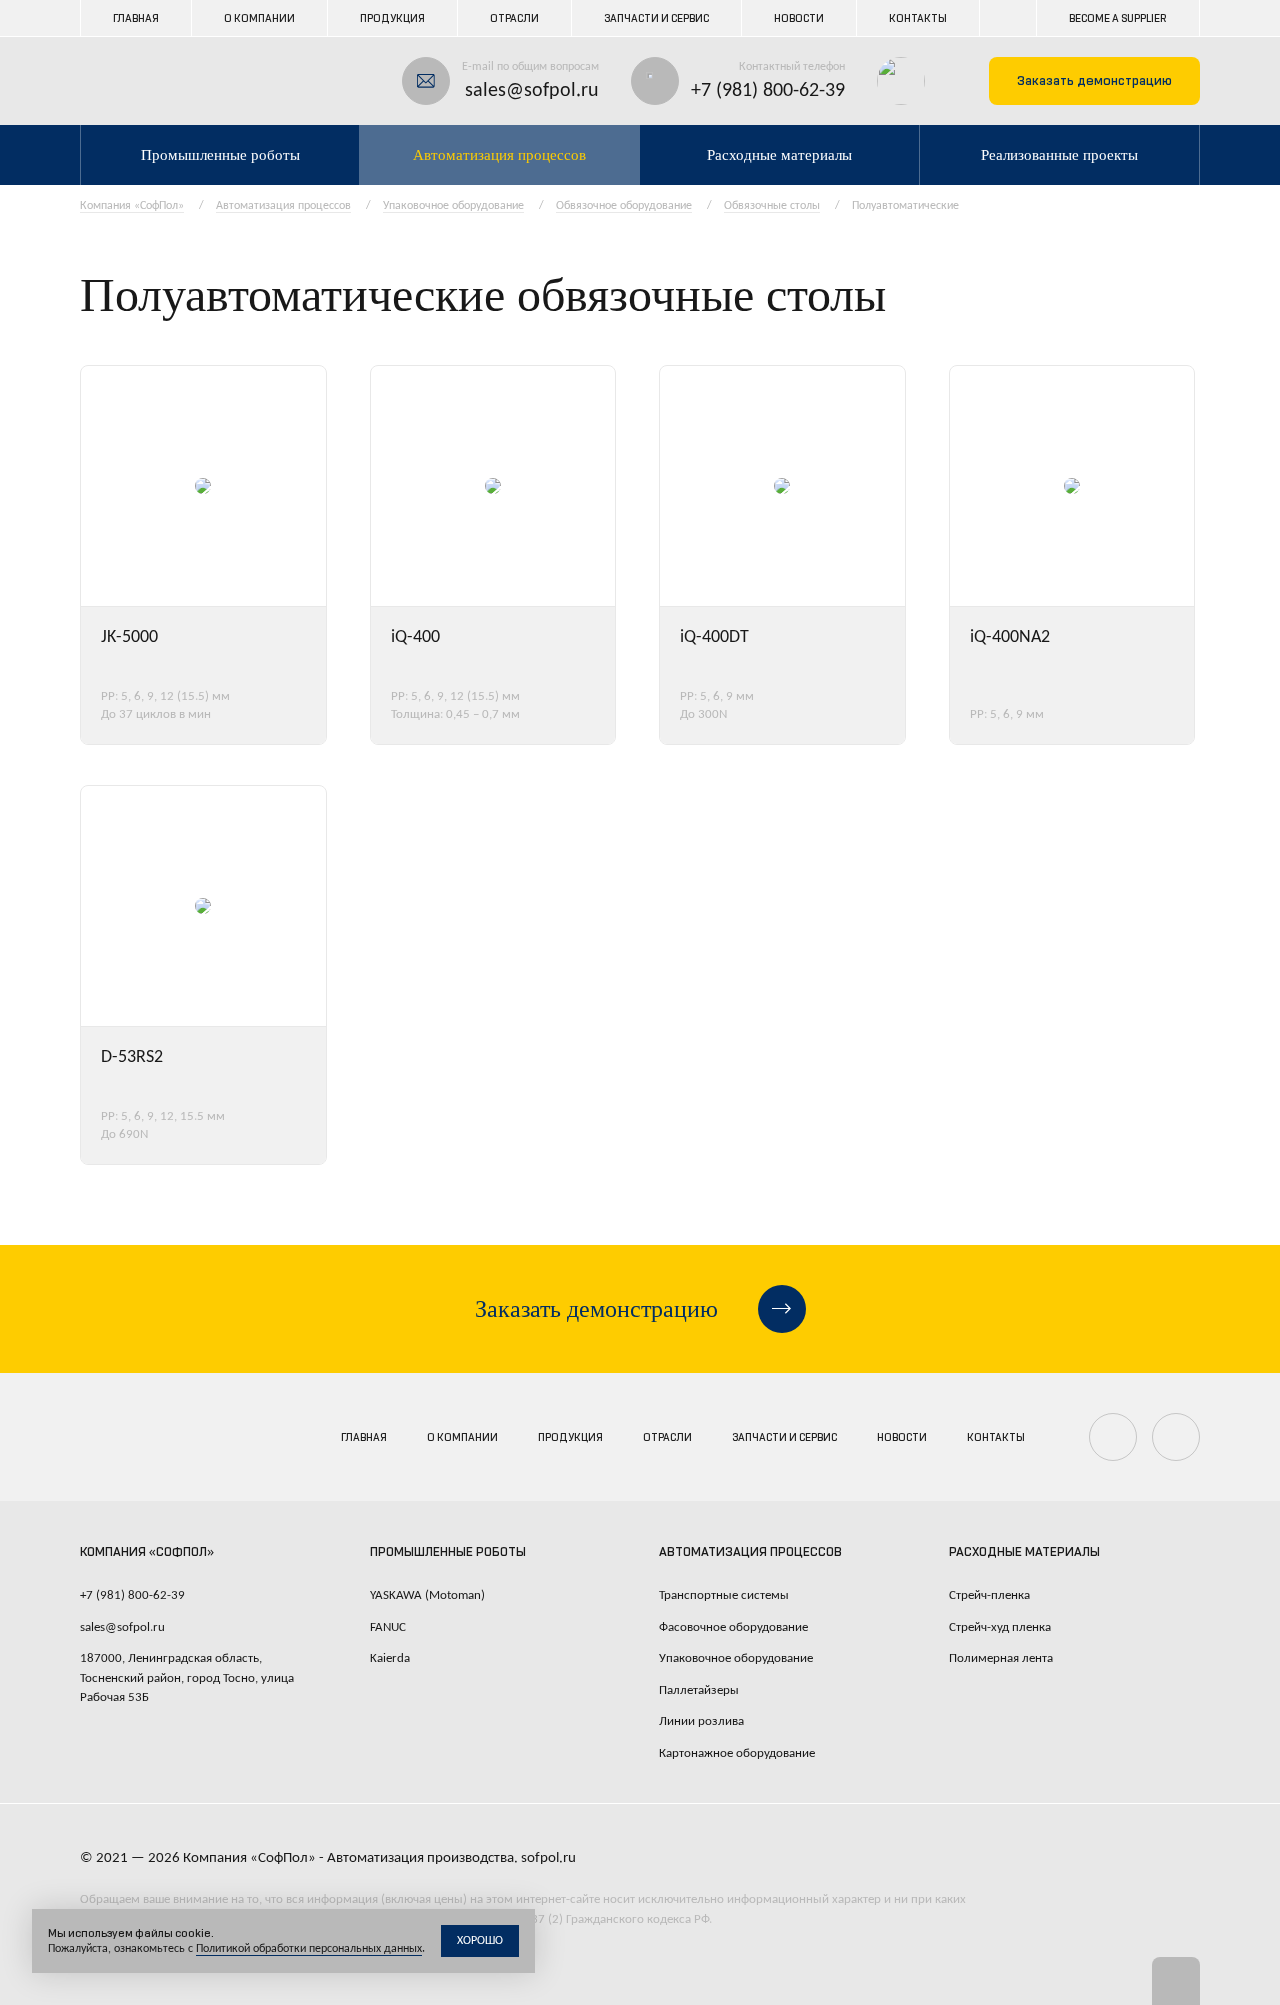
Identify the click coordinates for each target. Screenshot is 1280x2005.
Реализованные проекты (1059, 155)
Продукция (392, 18)
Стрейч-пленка (989, 1595)
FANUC (388, 1627)
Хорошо (480, 1941)
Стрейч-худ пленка (1000, 1627)
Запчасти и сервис (656, 18)
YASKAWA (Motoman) (427, 1595)
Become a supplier (1118, 18)
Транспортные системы (724, 1595)
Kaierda (390, 1658)
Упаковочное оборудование (736, 1658)
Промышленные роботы (220, 155)
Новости (799, 18)
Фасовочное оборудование (733, 1627)
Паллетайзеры (699, 1690)
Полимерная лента (1001, 1658)
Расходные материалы (779, 155)
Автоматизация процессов (499, 155)
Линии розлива (701, 1721)
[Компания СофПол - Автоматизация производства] (161, 81)
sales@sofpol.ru (532, 91)
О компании (259, 18)
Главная (136, 18)
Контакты (918, 18)
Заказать (1094, 80)
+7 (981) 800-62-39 (768, 91)
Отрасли (514, 18)
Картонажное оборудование (737, 1753)
